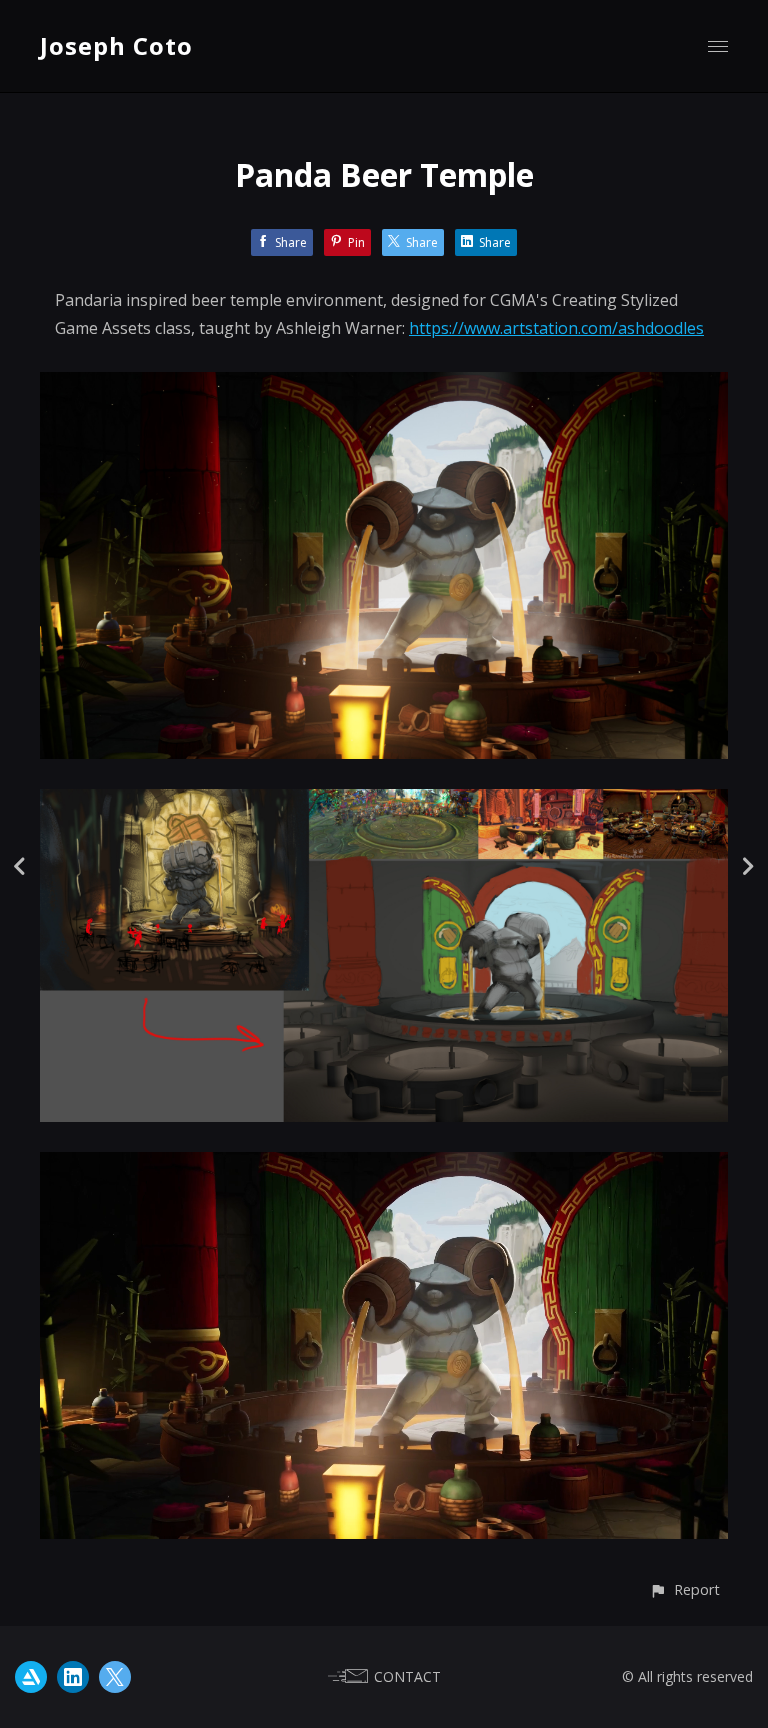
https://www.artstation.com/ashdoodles (556, 328)
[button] (684, 1589)
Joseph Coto (116, 45)
